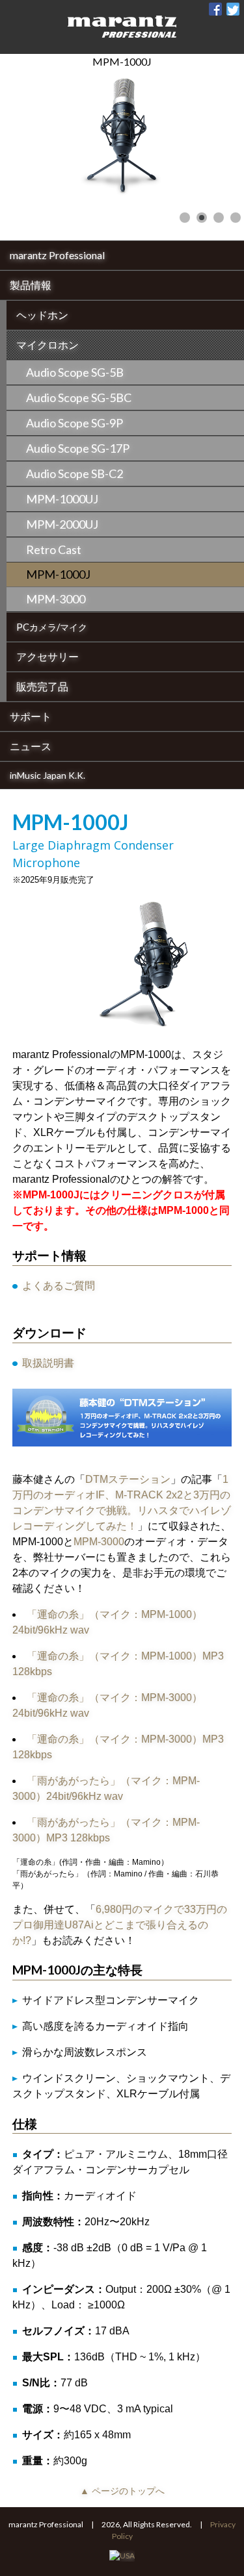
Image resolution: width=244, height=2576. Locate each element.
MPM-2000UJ (62, 524)
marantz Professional (57, 255)
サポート (31, 716)
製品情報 (31, 285)
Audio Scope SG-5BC (79, 398)
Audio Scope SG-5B (75, 372)
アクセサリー (47, 656)
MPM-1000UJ (62, 499)
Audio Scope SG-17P (78, 448)
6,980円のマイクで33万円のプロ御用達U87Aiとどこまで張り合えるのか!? (120, 1925)
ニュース (31, 746)
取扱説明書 (48, 1363)
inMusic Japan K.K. (47, 775)
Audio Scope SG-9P (75, 423)
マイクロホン (47, 345)
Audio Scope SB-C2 (75, 474)
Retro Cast (54, 549)
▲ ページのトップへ (122, 2491)
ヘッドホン (42, 315)
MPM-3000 (56, 599)
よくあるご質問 (59, 1286)
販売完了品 (42, 686)
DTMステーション (128, 1479)
